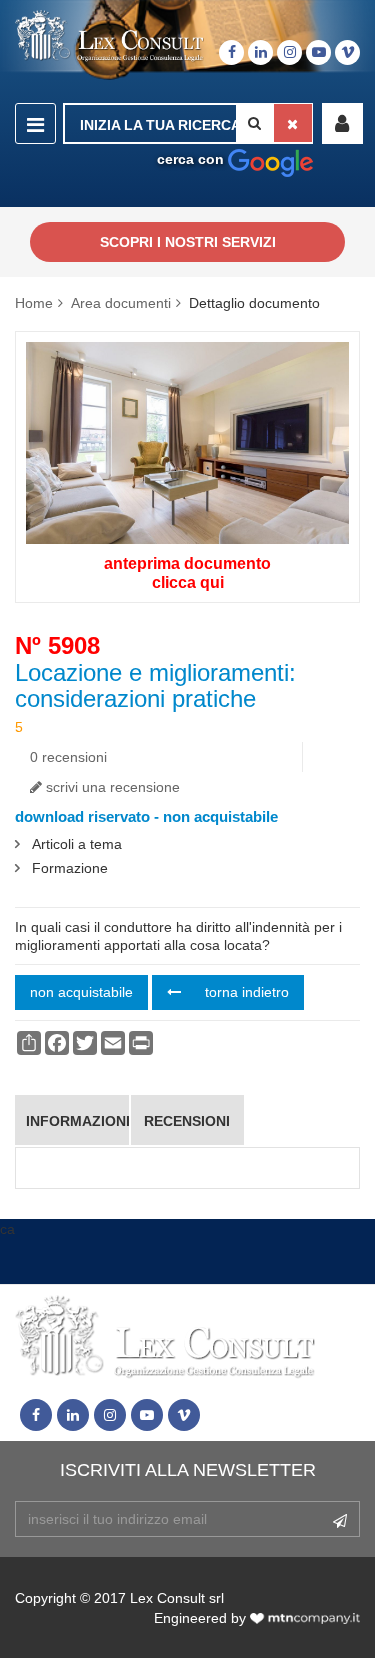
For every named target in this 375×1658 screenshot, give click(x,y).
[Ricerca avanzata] (270, 159)
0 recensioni (68, 757)
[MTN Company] (305, 1618)
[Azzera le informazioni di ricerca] (293, 123)
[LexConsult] (109, 36)
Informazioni (77, 1121)
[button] (342, 123)
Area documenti (121, 303)
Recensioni (187, 1121)
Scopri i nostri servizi (188, 242)
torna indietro (245, 992)
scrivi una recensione (111, 787)
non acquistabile (81, 992)
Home (34, 303)
